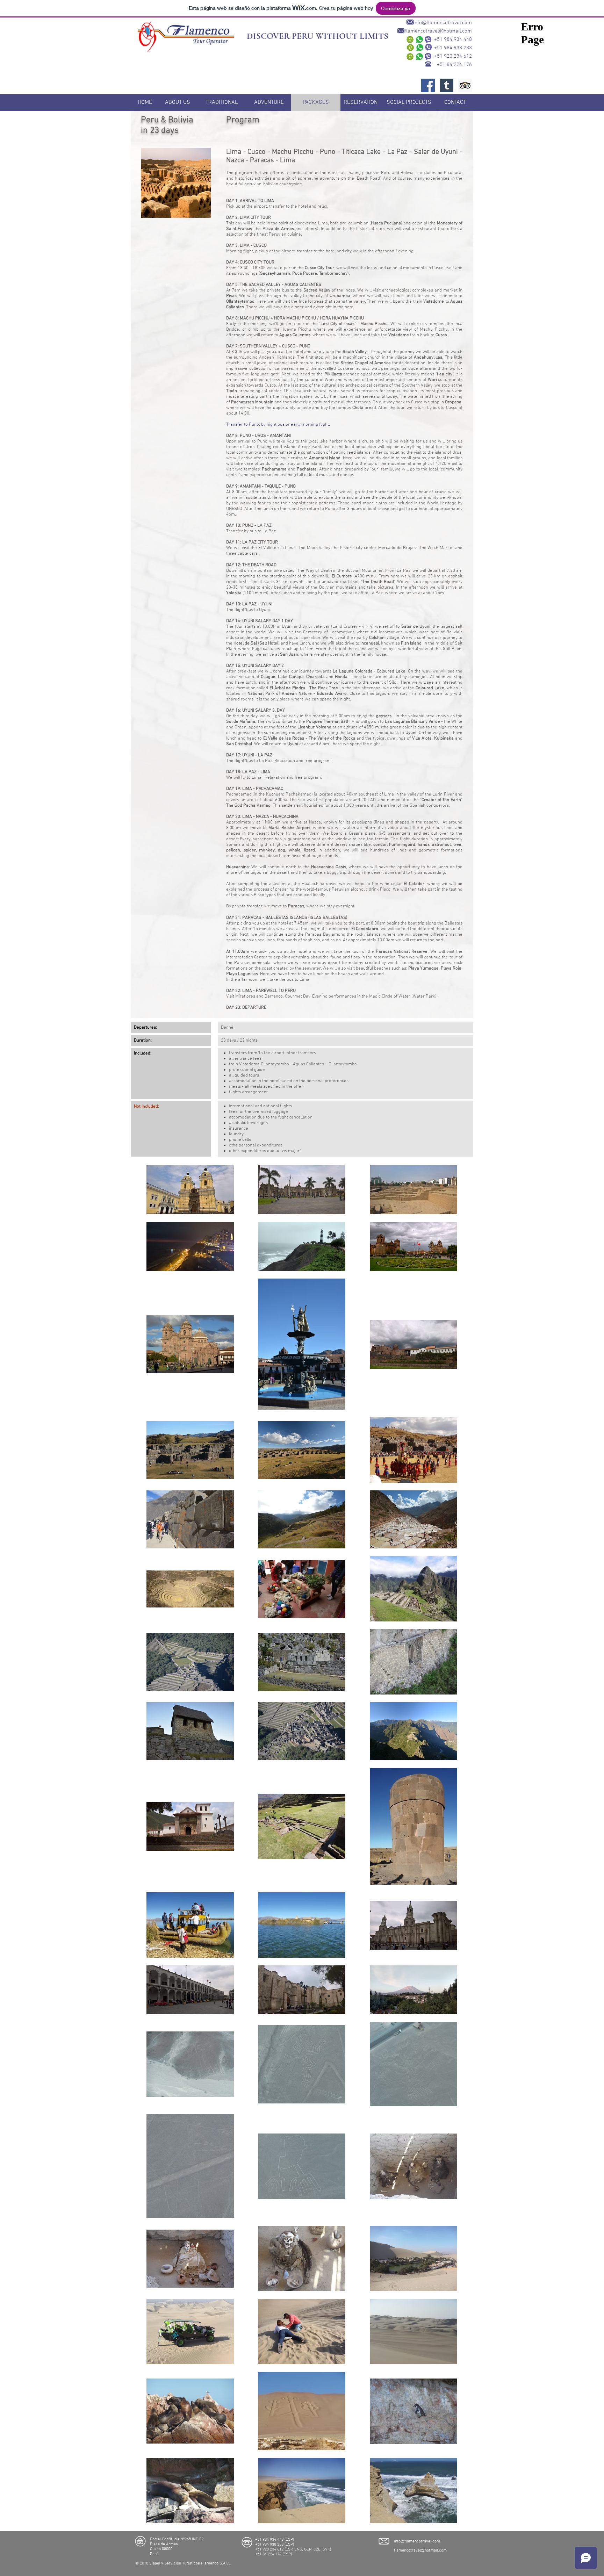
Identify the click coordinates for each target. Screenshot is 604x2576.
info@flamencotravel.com (443, 23)
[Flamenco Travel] (428, 85)
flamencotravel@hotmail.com (438, 31)
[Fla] (465, 85)
